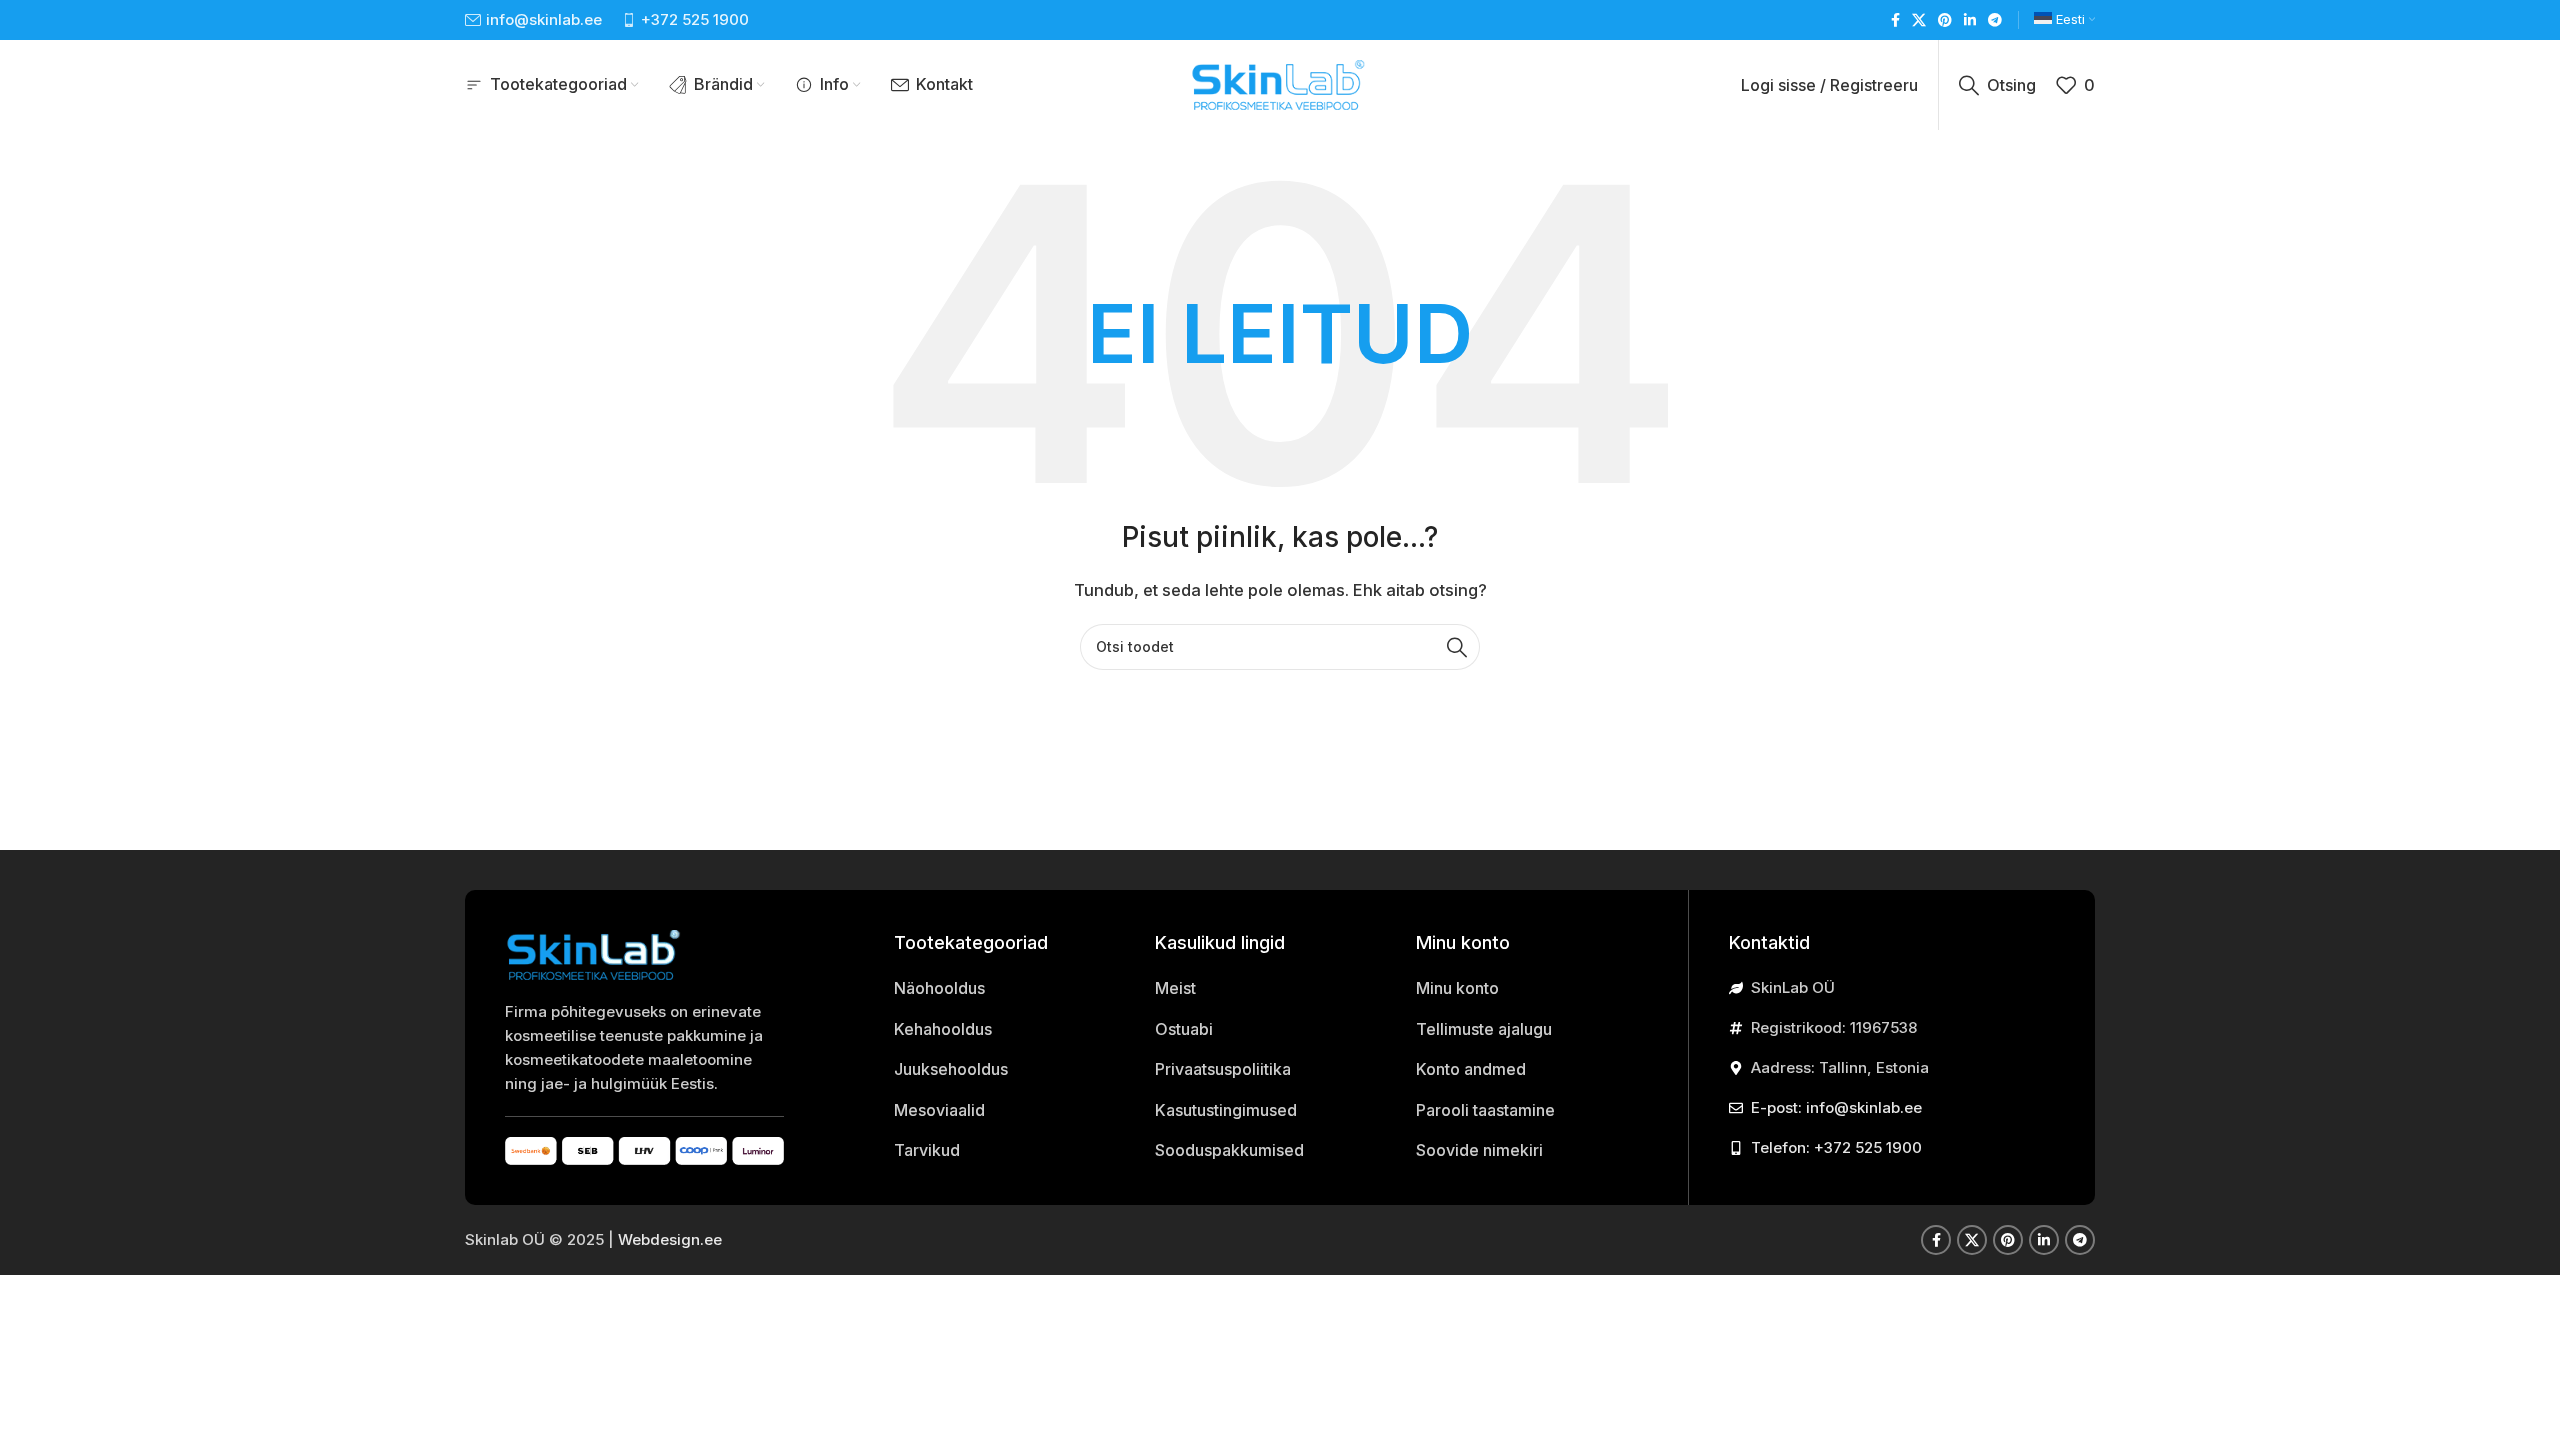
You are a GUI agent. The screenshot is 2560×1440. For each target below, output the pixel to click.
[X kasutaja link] (1919, 20)
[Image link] (595, 953)
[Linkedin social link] (1970, 20)
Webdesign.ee (670, 1239)
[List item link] (1009, 989)
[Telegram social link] (1995, 20)
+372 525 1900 (695, 19)
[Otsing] (1457, 647)
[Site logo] (1280, 83)
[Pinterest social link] (1945, 20)
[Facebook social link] (1895, 20)
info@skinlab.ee (544, 19)
